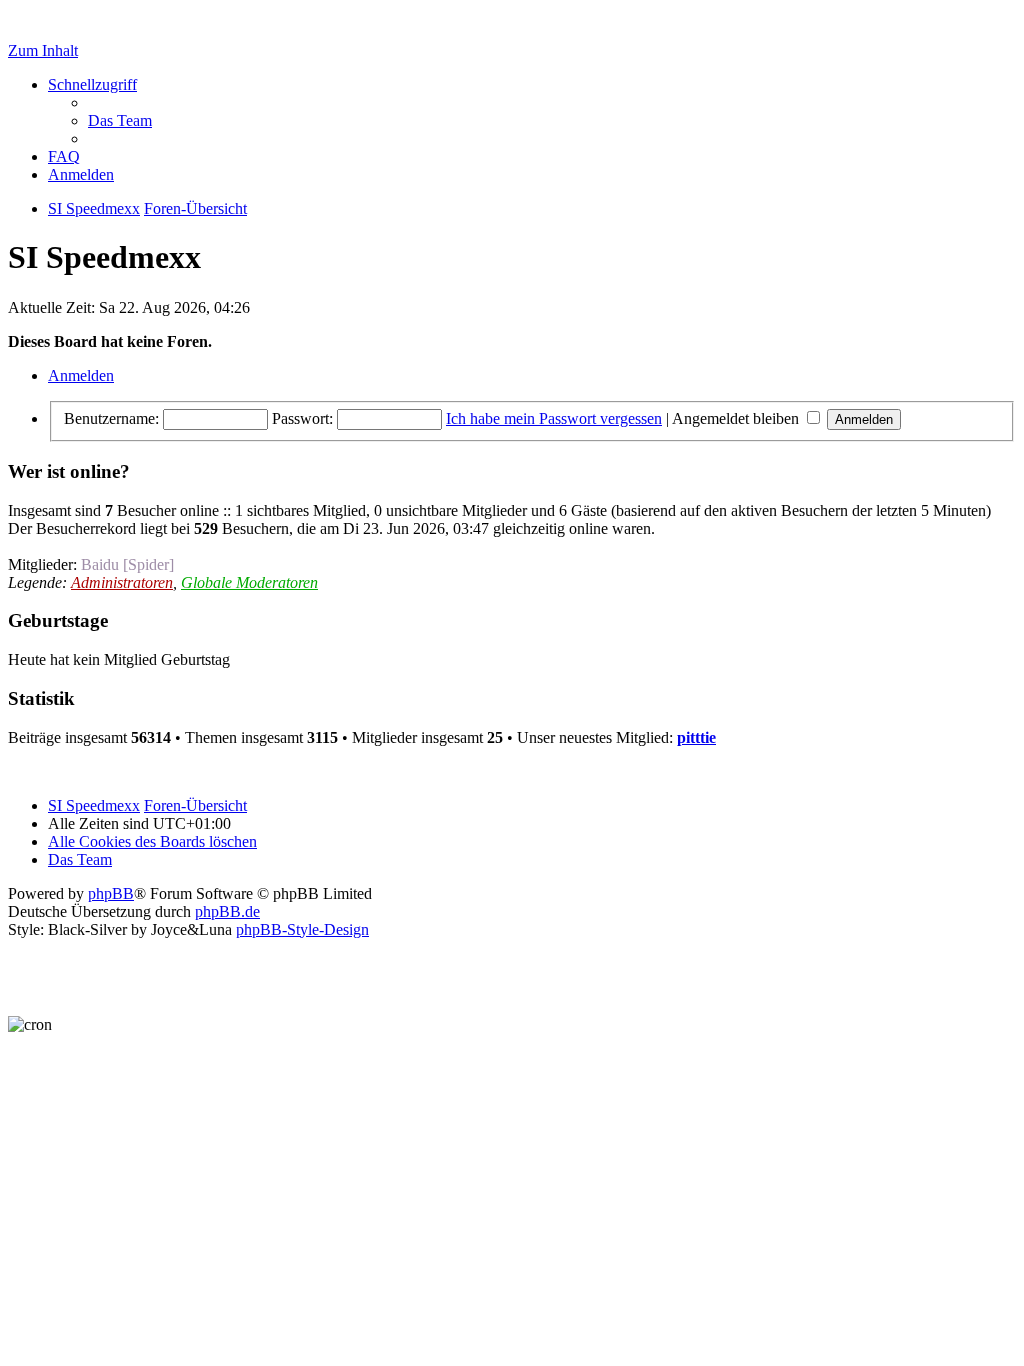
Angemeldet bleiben (737, 418)
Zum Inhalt (43, 50)
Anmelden (81, 375)
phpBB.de (227, 911)
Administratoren (122, 582)
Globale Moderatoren (249, 582)
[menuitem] (120, 120)
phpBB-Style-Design (302, 929)
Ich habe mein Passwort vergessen (554, 418)
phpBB (111, 893)
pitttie (696, 737)
